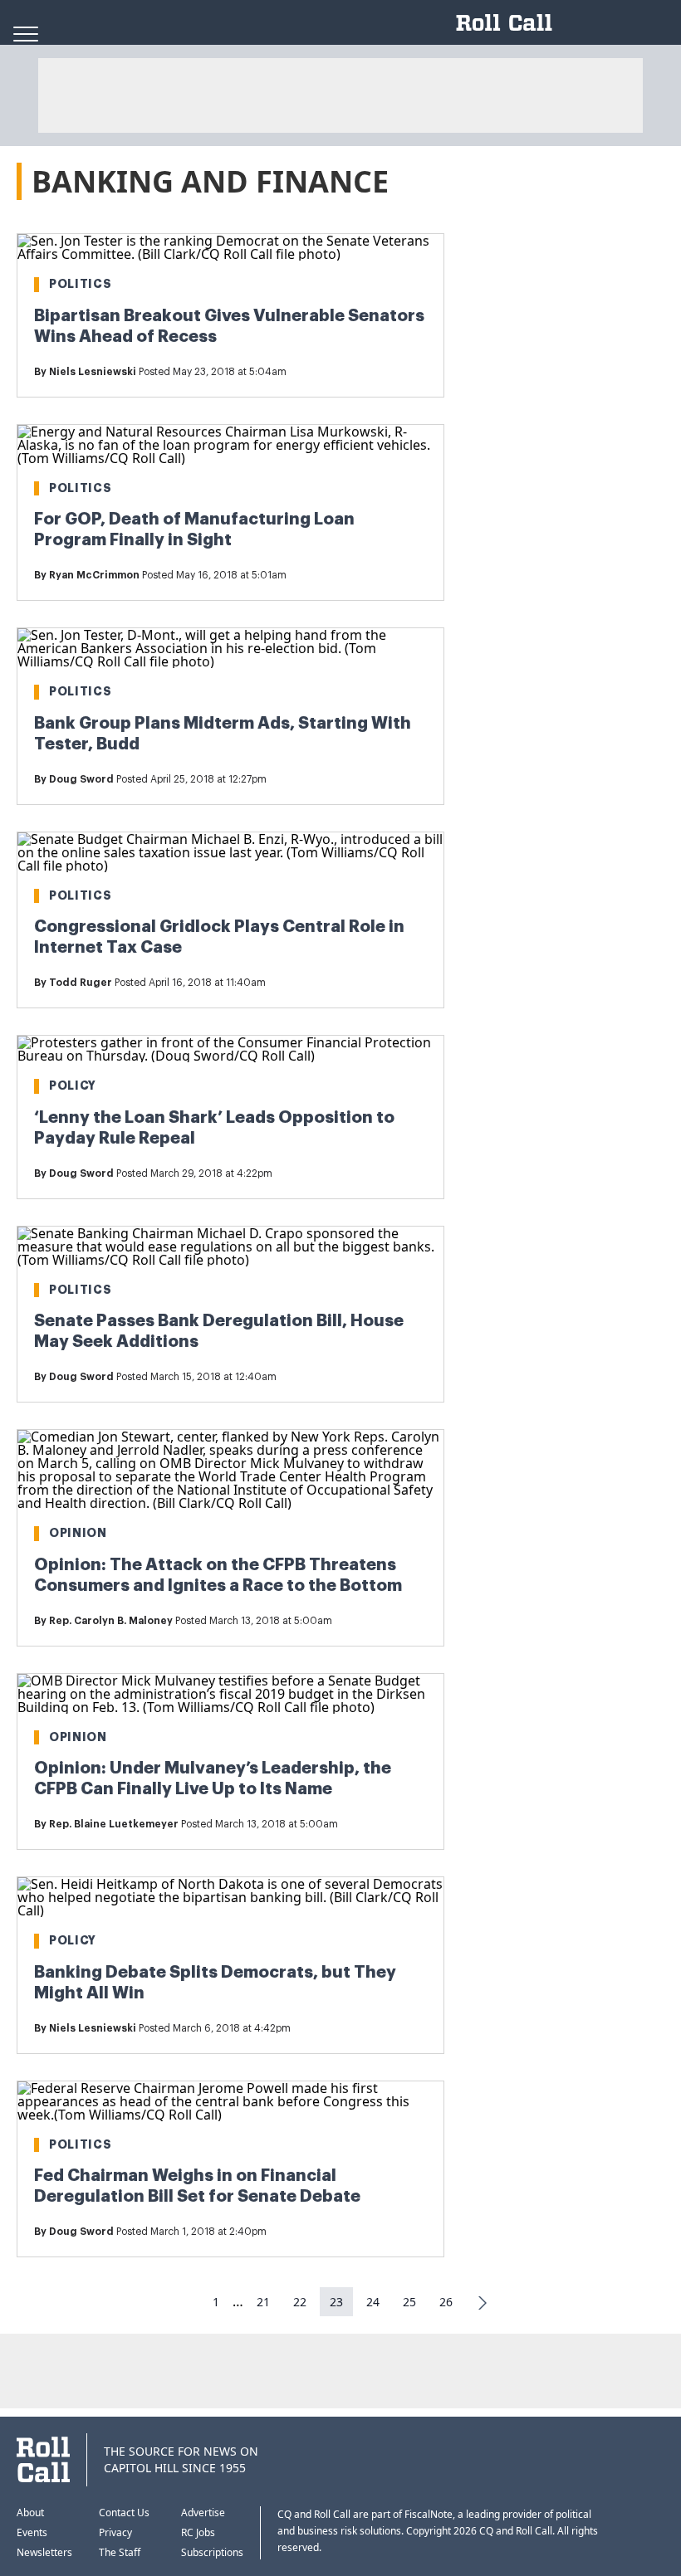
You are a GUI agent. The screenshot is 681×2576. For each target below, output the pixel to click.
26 (446, 2302)
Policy (73, 1086)
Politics (81, 284)
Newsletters (44, 2552)
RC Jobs (198, 2532)
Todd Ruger (81, 983)
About (30, 2513)
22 (300, 2302)
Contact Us (124, 2513)
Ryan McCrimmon (94, 575)
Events (32, 2532)
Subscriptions (212, 2552)
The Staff (120, 2552)
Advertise (203, 2513)
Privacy (115, 2532)
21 (263, 2302)
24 (373, 2302)
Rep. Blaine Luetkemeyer (114, 1824)
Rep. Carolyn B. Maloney (111, 1621)
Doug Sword (81, 779)
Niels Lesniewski (93, 372)
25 (409, 2302)
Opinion (78, 1533)
